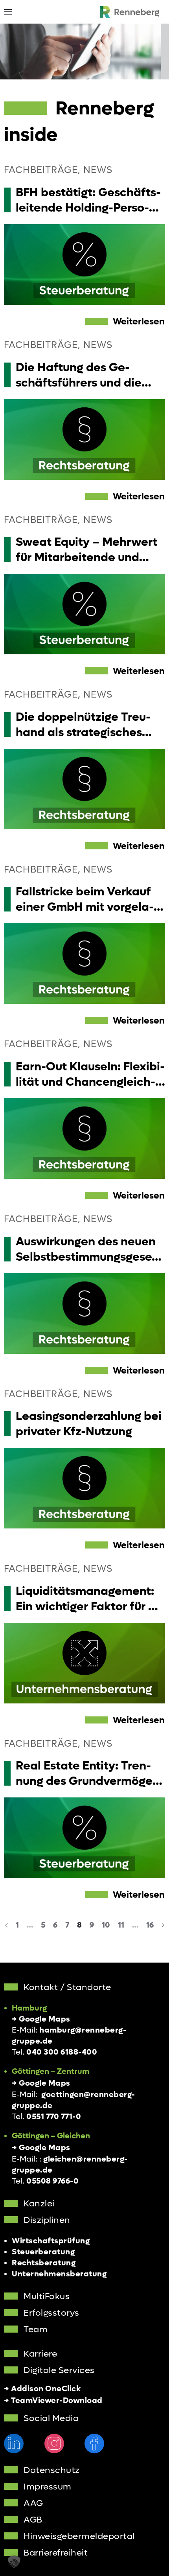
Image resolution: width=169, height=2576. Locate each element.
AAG (33, 2503)
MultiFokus (47, 2296)
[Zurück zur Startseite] (130, 12)
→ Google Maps (41, 2019)
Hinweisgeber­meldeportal (79, 2536)
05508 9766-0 (52, 2181)
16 (150, 1925)
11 (121, 1925)
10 (106, 1925)
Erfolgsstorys (51, 2313)
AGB (33, 2520)
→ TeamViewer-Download (53, 2401)
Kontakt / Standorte (67, 1987)
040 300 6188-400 (62, 2052)
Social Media (51, 2418)
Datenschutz (52, 2470)
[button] (8, 12)
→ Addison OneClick (42, 2389)
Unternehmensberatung (59, 2274)
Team (36, 2329)
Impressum (48, 2487)
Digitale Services (59, 2370)
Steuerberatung (43, 2252)
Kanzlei (39, 2204)
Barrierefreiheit (56, 2553)
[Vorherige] (6, 1925)
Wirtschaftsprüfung (51, 2241)
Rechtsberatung (44, 2263)
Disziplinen (47, 2220)
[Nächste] (163, 1925)
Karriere (40, 2354)
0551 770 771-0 (54, 2117)
